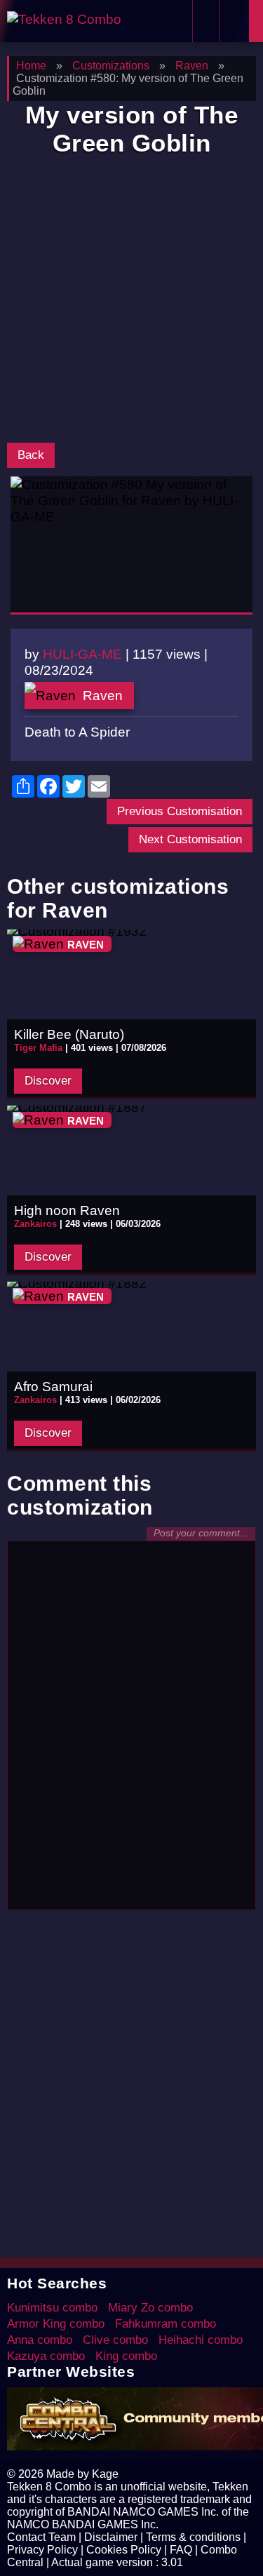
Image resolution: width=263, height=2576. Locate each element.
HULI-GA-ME (82, 654)
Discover (48, 1081)
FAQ (181, 2550)
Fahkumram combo (166, 2324)
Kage (105, 2474)
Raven (103, 695)
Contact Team (41, 2537)
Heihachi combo (201, 2340)
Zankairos (35, 1224)
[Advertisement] (131, 303)
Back (31, 455)
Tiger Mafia (38, 1048)
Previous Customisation (180, 811)
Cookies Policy (124, 2550)
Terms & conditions (193, 2537)
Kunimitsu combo (52, 2308)
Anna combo (40, 2340)
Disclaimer (111, 2537)
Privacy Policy (42, 2550)
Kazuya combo (46, 2356)
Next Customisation (190, 839)
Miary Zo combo (150, 2308)
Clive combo (115, 2340)
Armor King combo (56, 2324)
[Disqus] (131, 1724)
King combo (126, 2356)
